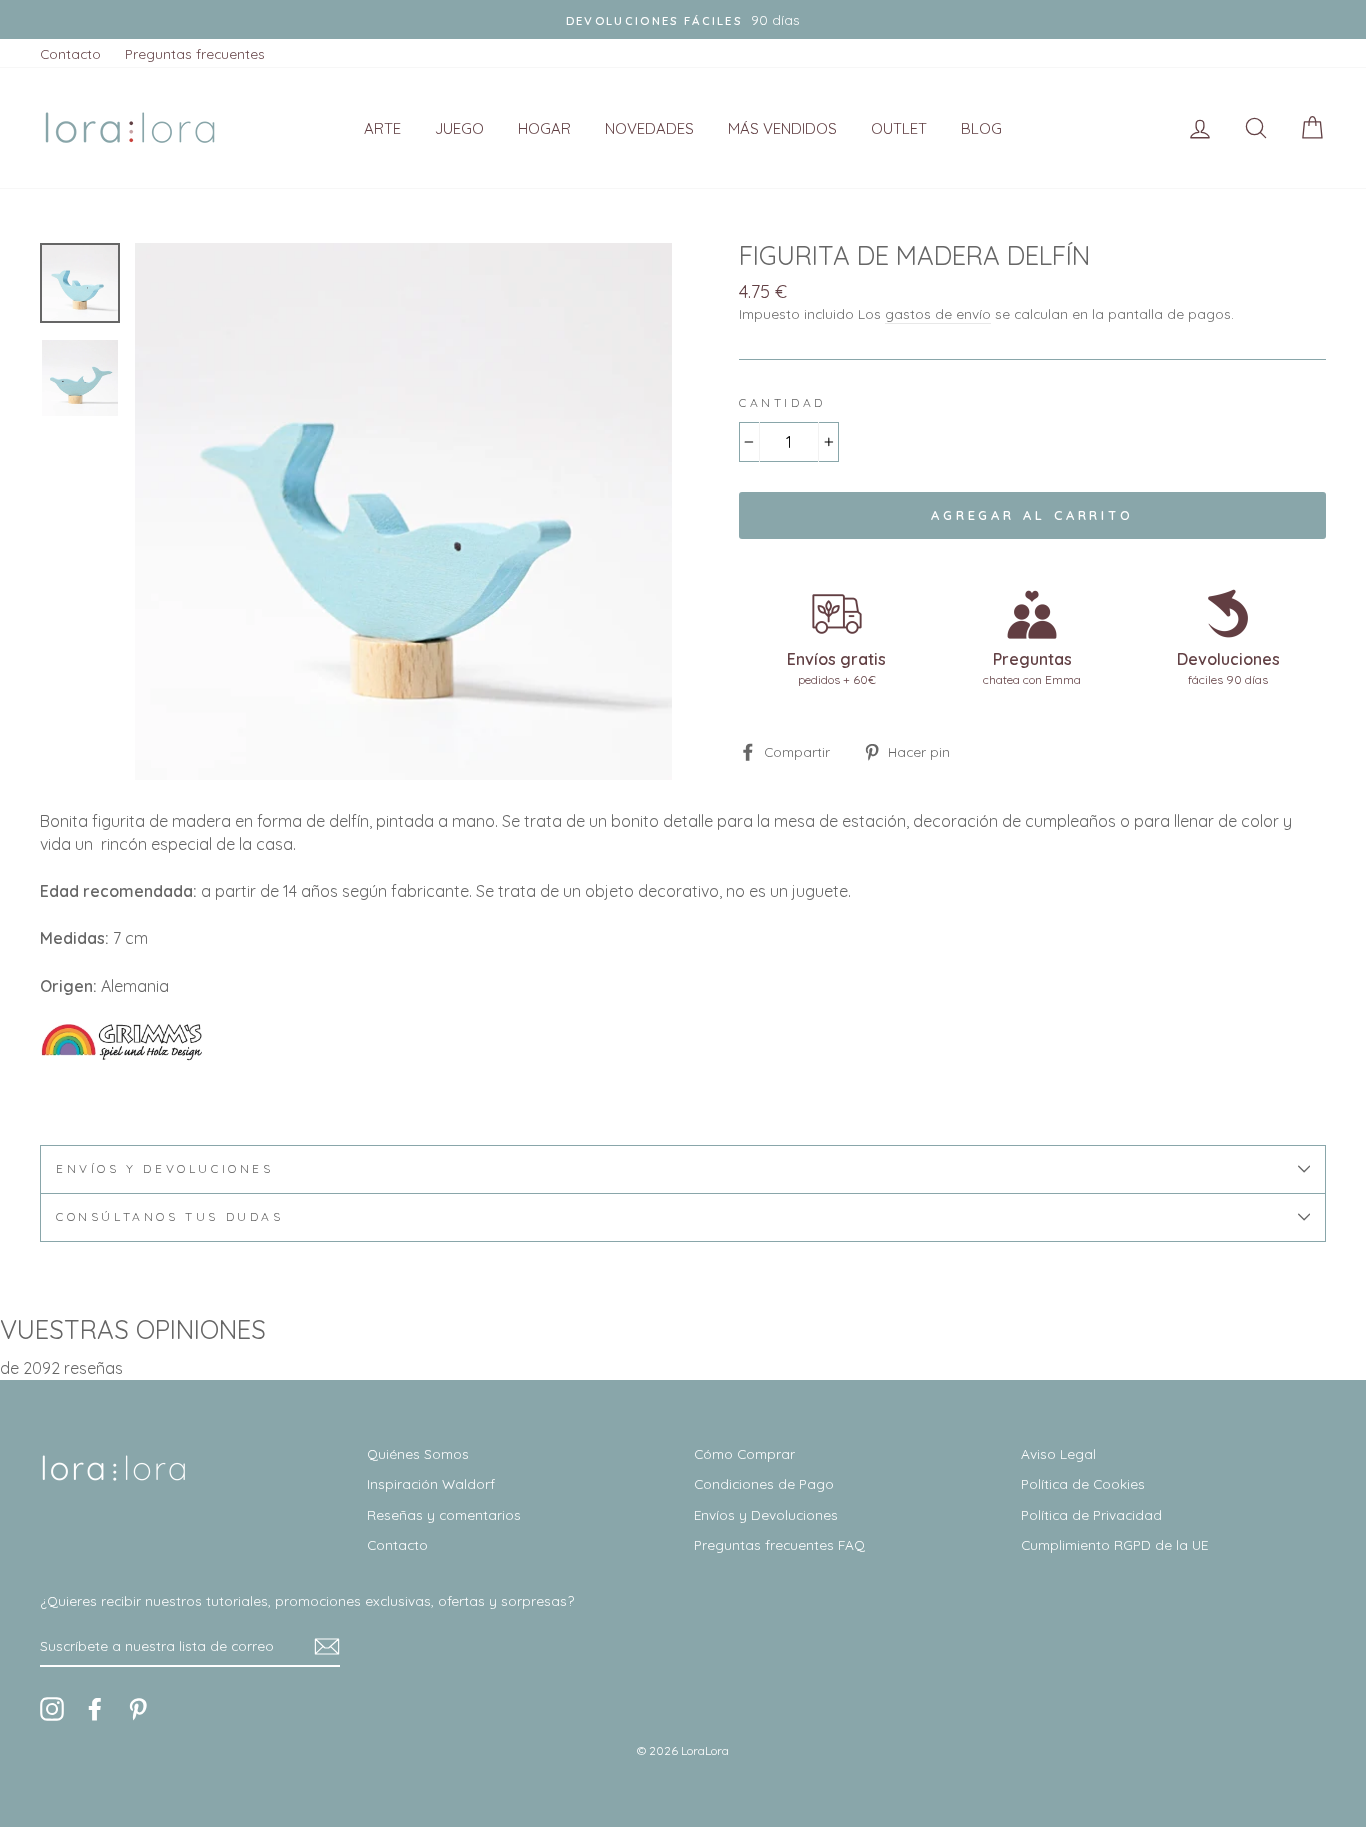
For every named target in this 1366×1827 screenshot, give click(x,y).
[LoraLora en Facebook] (95, 1709)
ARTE (382, 128)
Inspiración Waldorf (431, 1483)
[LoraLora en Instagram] (52, 1709)
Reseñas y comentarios (444, 1514)
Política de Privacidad (1091, 1514)
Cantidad (782, 402)
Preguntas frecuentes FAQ (779, 1544)
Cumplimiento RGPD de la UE (1114, 1544)
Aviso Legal (1058, 1453)
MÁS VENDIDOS (782, 128)
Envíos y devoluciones (165, 1168)
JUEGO (459, 128)
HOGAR (544, 128)
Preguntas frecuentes (195, 53)
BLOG (981, 128)
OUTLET (899, 128)
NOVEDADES (649, 128)
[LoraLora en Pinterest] (138, 1709)
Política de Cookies (1083, 1483)
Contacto (70, 53)
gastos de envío (938, 313)
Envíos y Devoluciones (766, 1514)
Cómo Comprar (744, 1453)
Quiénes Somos (418, 1453)
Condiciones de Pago (764, 1483)
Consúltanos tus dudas (170, 1216)
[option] (683, 19)
